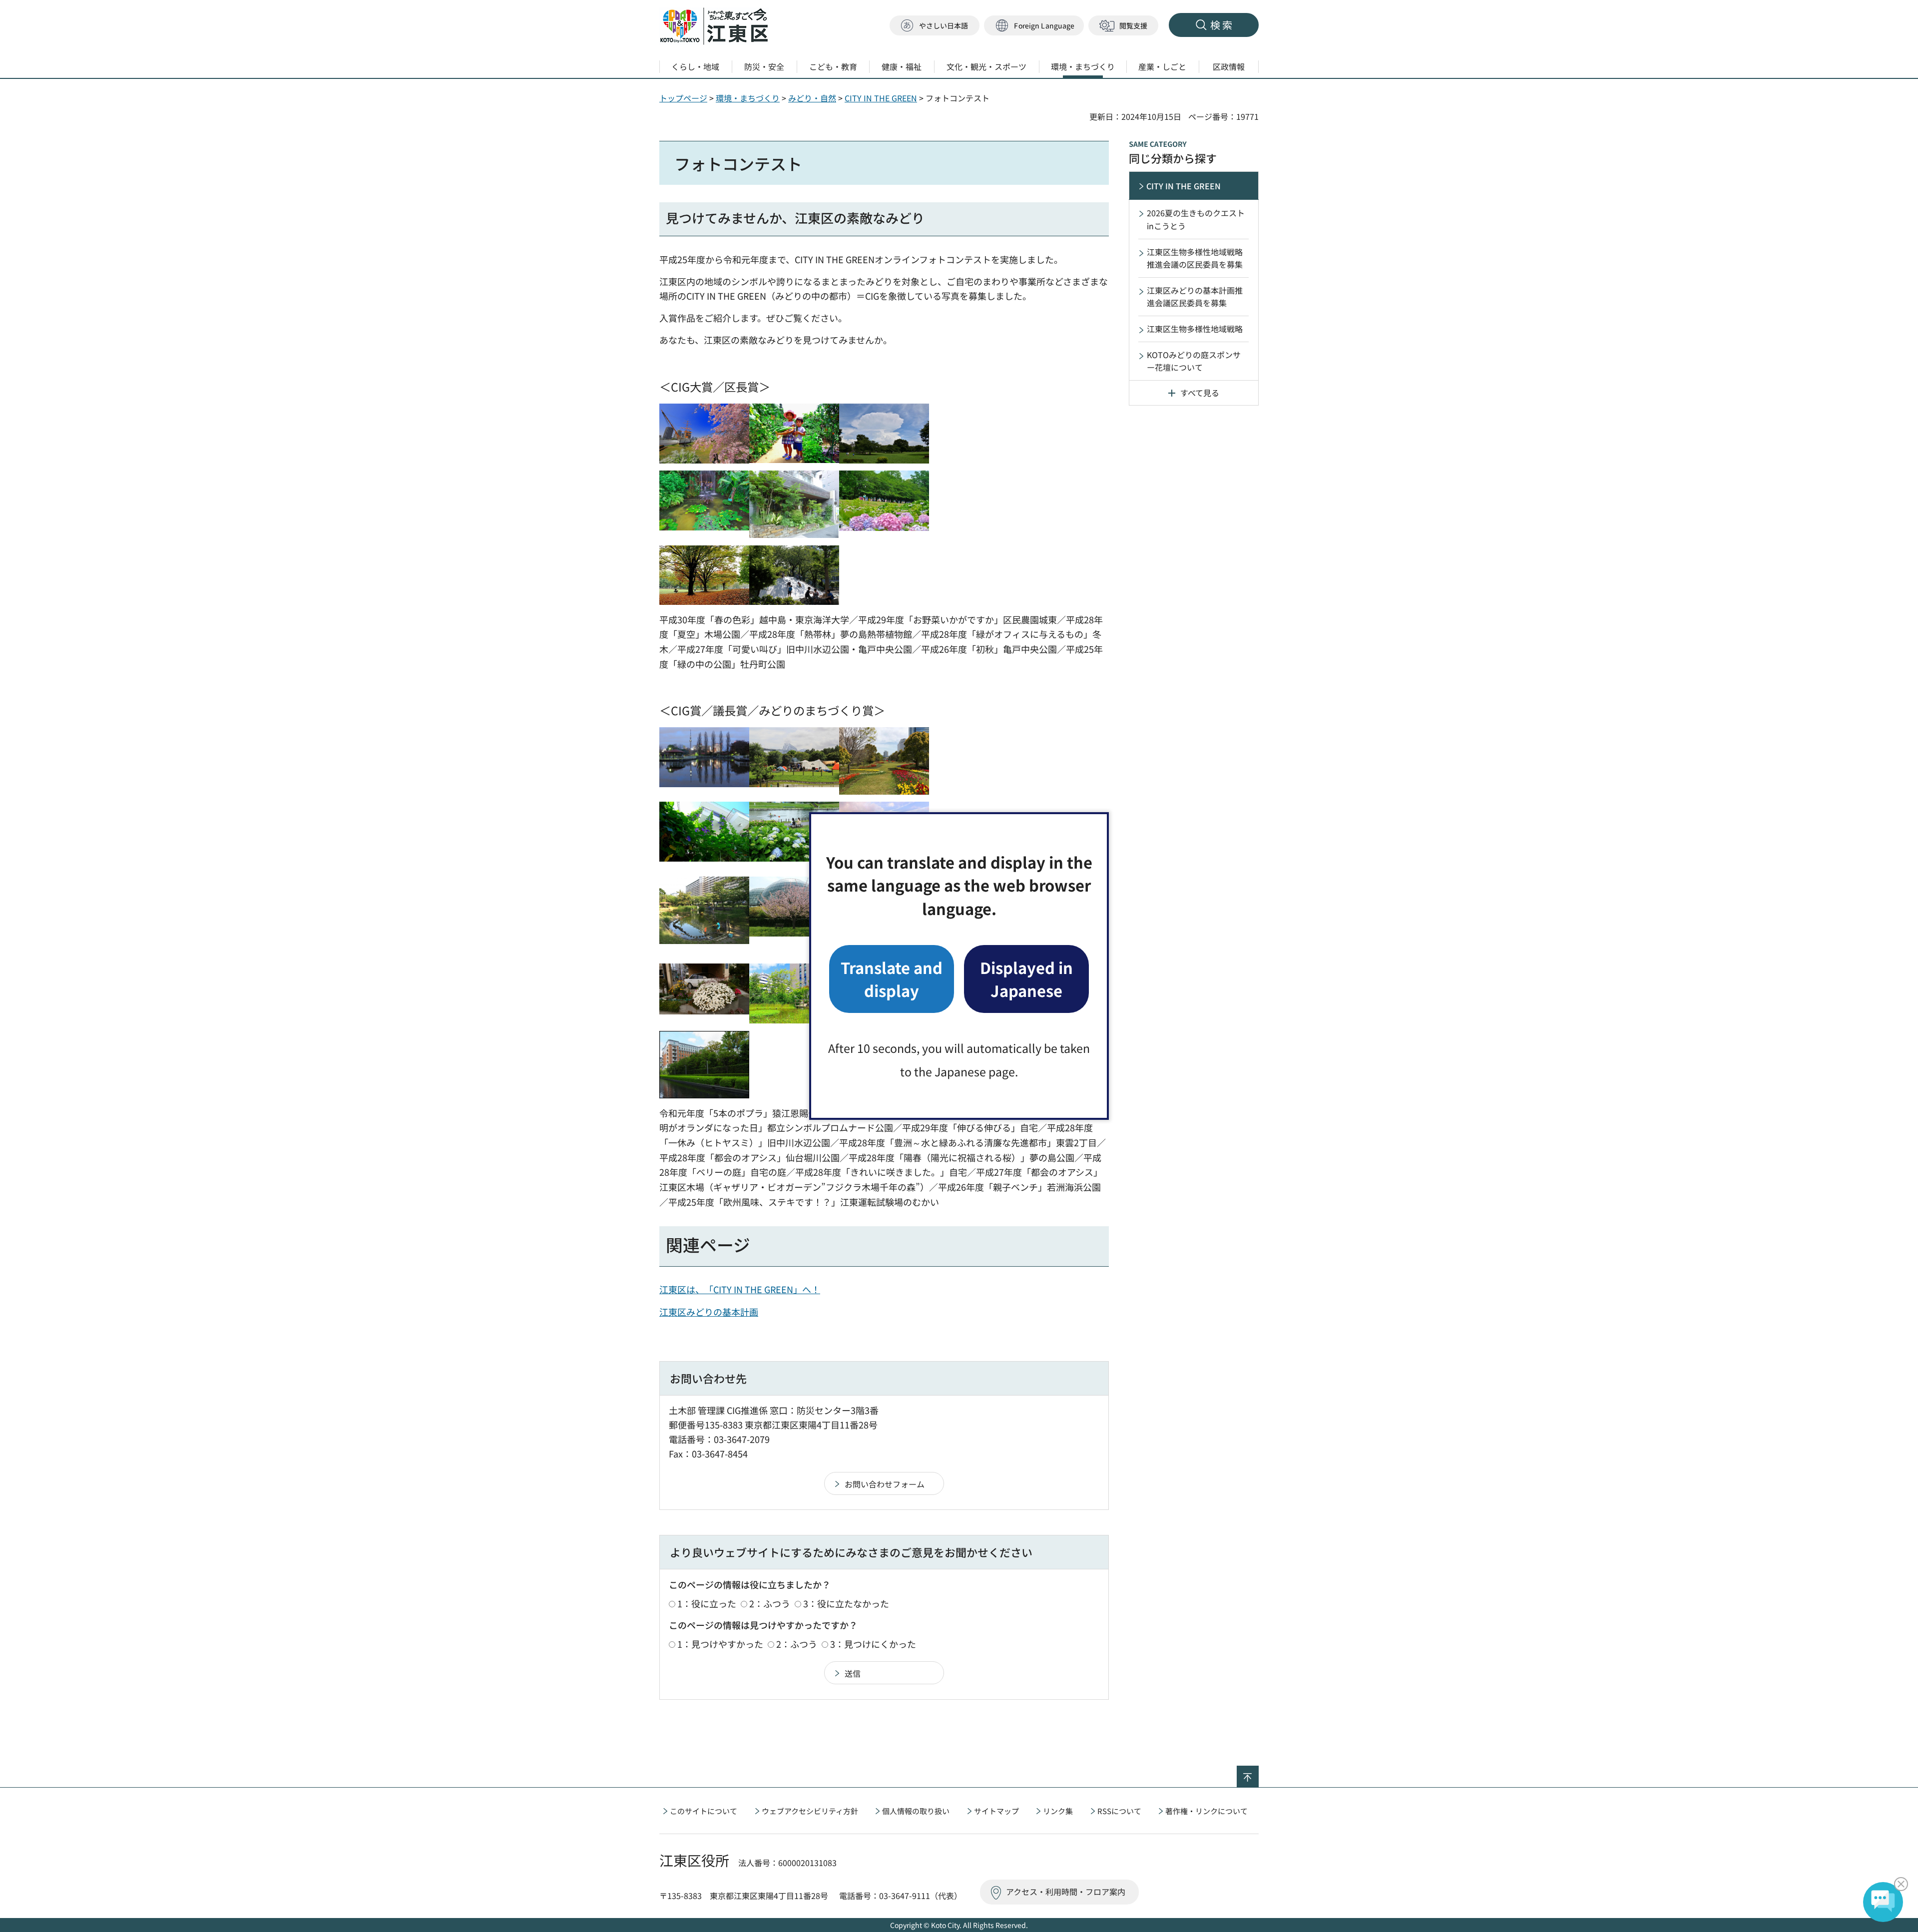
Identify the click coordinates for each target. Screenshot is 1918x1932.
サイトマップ (996, 1811)
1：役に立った (707, 1603)
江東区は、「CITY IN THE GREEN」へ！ (740, 1289)
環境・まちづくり (748, 98)
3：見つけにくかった (873, 1644)
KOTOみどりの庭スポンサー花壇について (1194, 361)
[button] (1034, 26)
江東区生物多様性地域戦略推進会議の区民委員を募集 (1195, 258)
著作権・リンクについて (1206, 1811)
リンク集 (1058, 1811)
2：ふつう (770, 1603)
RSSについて (1119, 1811)
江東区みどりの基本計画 (709, 1312)
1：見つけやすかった (720, 1644)
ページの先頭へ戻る (1258, 1772)
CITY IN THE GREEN (881, 98)
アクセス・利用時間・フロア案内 (1066, 1892)
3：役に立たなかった (846, 1603)
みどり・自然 (812, 98)
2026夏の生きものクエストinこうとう (1196, 219)
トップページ (683, 98)
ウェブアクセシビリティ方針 (810, 1811)
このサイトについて (704, 1811)
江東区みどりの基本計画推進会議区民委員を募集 (1195, 297)
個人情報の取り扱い (916, 1811)
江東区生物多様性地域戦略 (1195, 329)
